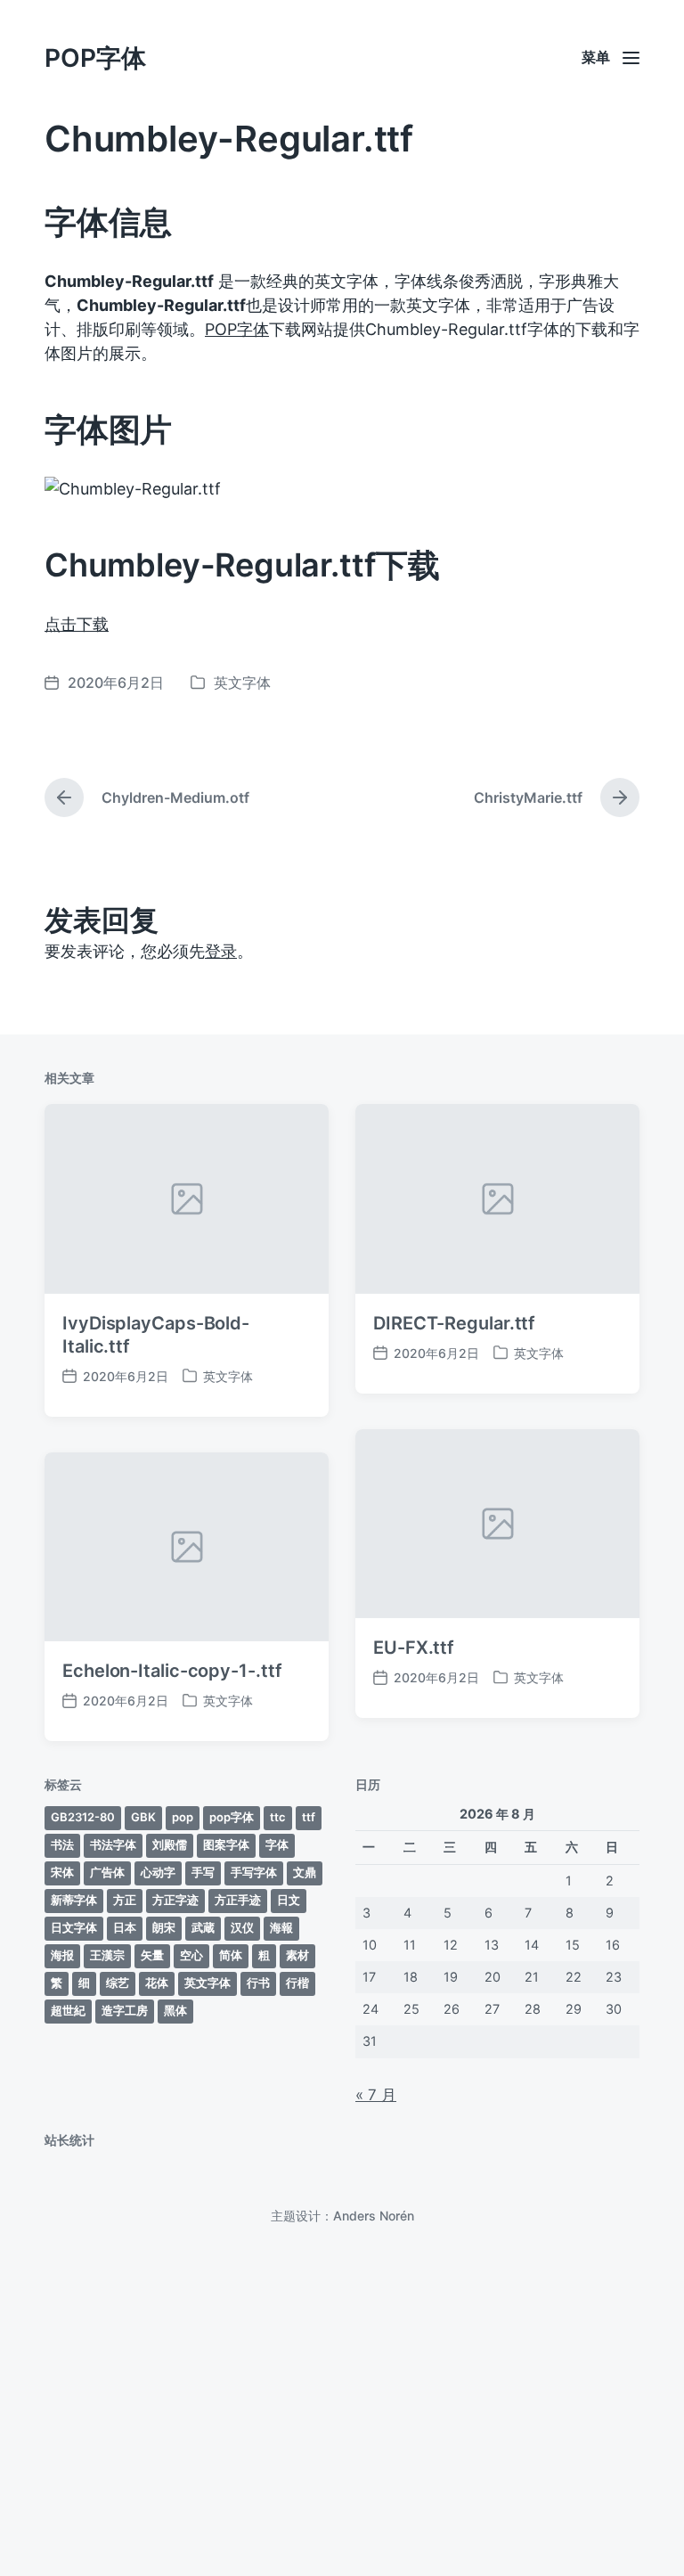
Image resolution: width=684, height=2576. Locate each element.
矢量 (152, 1955)
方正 (125, 1900)
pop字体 (232, 1817)
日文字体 (74, 1927)
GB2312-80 (83, 1817)
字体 (277, 1844)
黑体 (175, 2010)
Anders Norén (374, 2216)
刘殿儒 (170, 1844)
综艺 (118, 1983)
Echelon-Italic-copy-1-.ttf (172, 1671)
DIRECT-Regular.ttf (454, 1323)
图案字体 (226, 1844)
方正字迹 (175, 1900)
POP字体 (95, 58)
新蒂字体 (74, 1900)
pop (183, 1817)
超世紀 (68, 2010)
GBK (143, 1817)
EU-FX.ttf (414, 1648)
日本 (125, 1927)
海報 (281, 1927)
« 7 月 (376, 2095)
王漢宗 (107, 1955)
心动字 (158, 1872)
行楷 (297, 1983)
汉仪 (242, 1927)
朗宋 (164, 1927)
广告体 (107, 1872)
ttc (278, 1817)
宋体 (62, 1872)
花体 (157, 1983)
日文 (289, 1900)
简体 (231, 1955)
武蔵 (203, 1927)
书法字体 (113, 1844)
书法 (62, 1844)
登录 (221, 951)
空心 (191, 1955)
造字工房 (125, 2010)
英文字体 (242, 683)
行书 (258, 1983)
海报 (62, 1955)
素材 (297, 1955)
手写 (203, 1872)
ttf (309, 1817)
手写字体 (254, 1872)
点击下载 (77, 624)
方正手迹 (238, 1900)
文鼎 (305, 1872)
